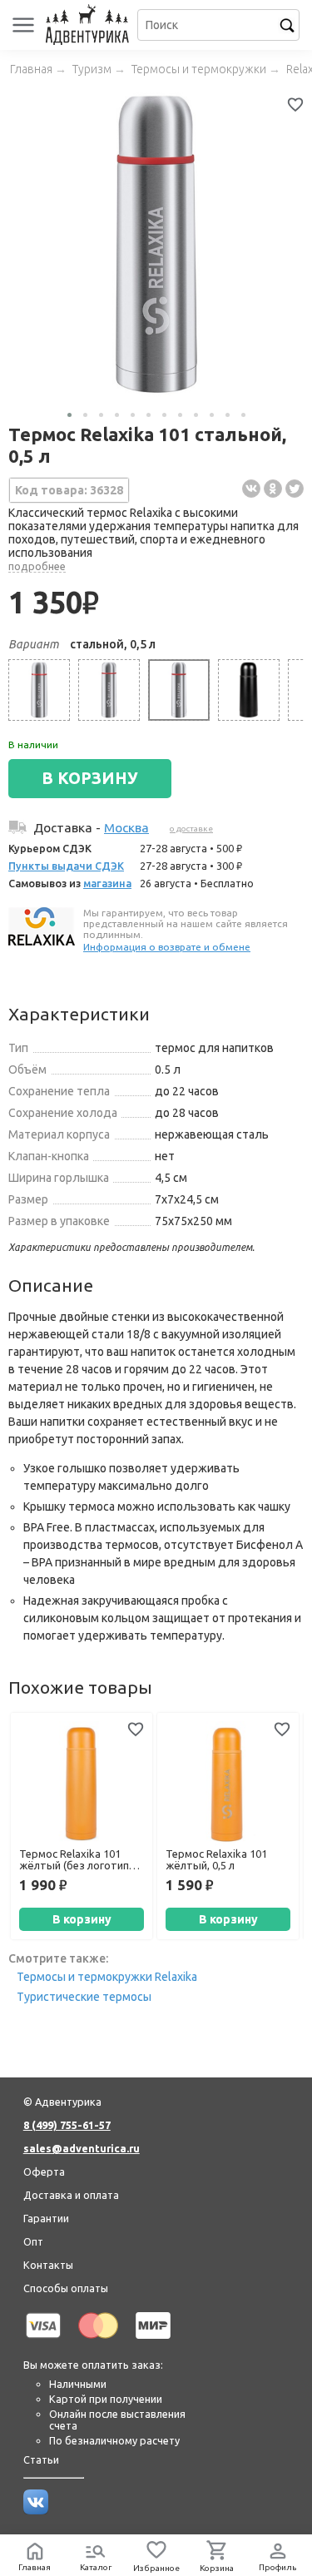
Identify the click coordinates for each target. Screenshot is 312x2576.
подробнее (37, 566)
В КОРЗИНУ (90, 778)
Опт (33, 2241)
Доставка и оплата (71, 2195)
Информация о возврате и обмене (167, 947)
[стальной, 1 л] (109, 690)
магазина (107, 883)
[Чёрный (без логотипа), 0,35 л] (249, 690)
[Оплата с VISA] (43, 2341)
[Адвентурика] (89, 25)
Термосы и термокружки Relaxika (107, 1977)
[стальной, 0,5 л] (179, 690)
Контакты (48, 2265)
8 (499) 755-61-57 (67, 2125)
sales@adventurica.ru (82, 2148)
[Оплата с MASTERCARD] (98, 2341)
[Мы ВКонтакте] (36, 2510)
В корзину (82, 1919)
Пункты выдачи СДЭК (66, 866)
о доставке (191, 829)
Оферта (44, 2171)
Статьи (41, 2459)
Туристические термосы (84, 1997)
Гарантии (46, 2218)
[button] (69, 415)
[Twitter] (295, 489)
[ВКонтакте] (251, 489)
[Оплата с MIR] (153, 2341)
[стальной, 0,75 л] (39, 690)
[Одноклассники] (273, 489)
